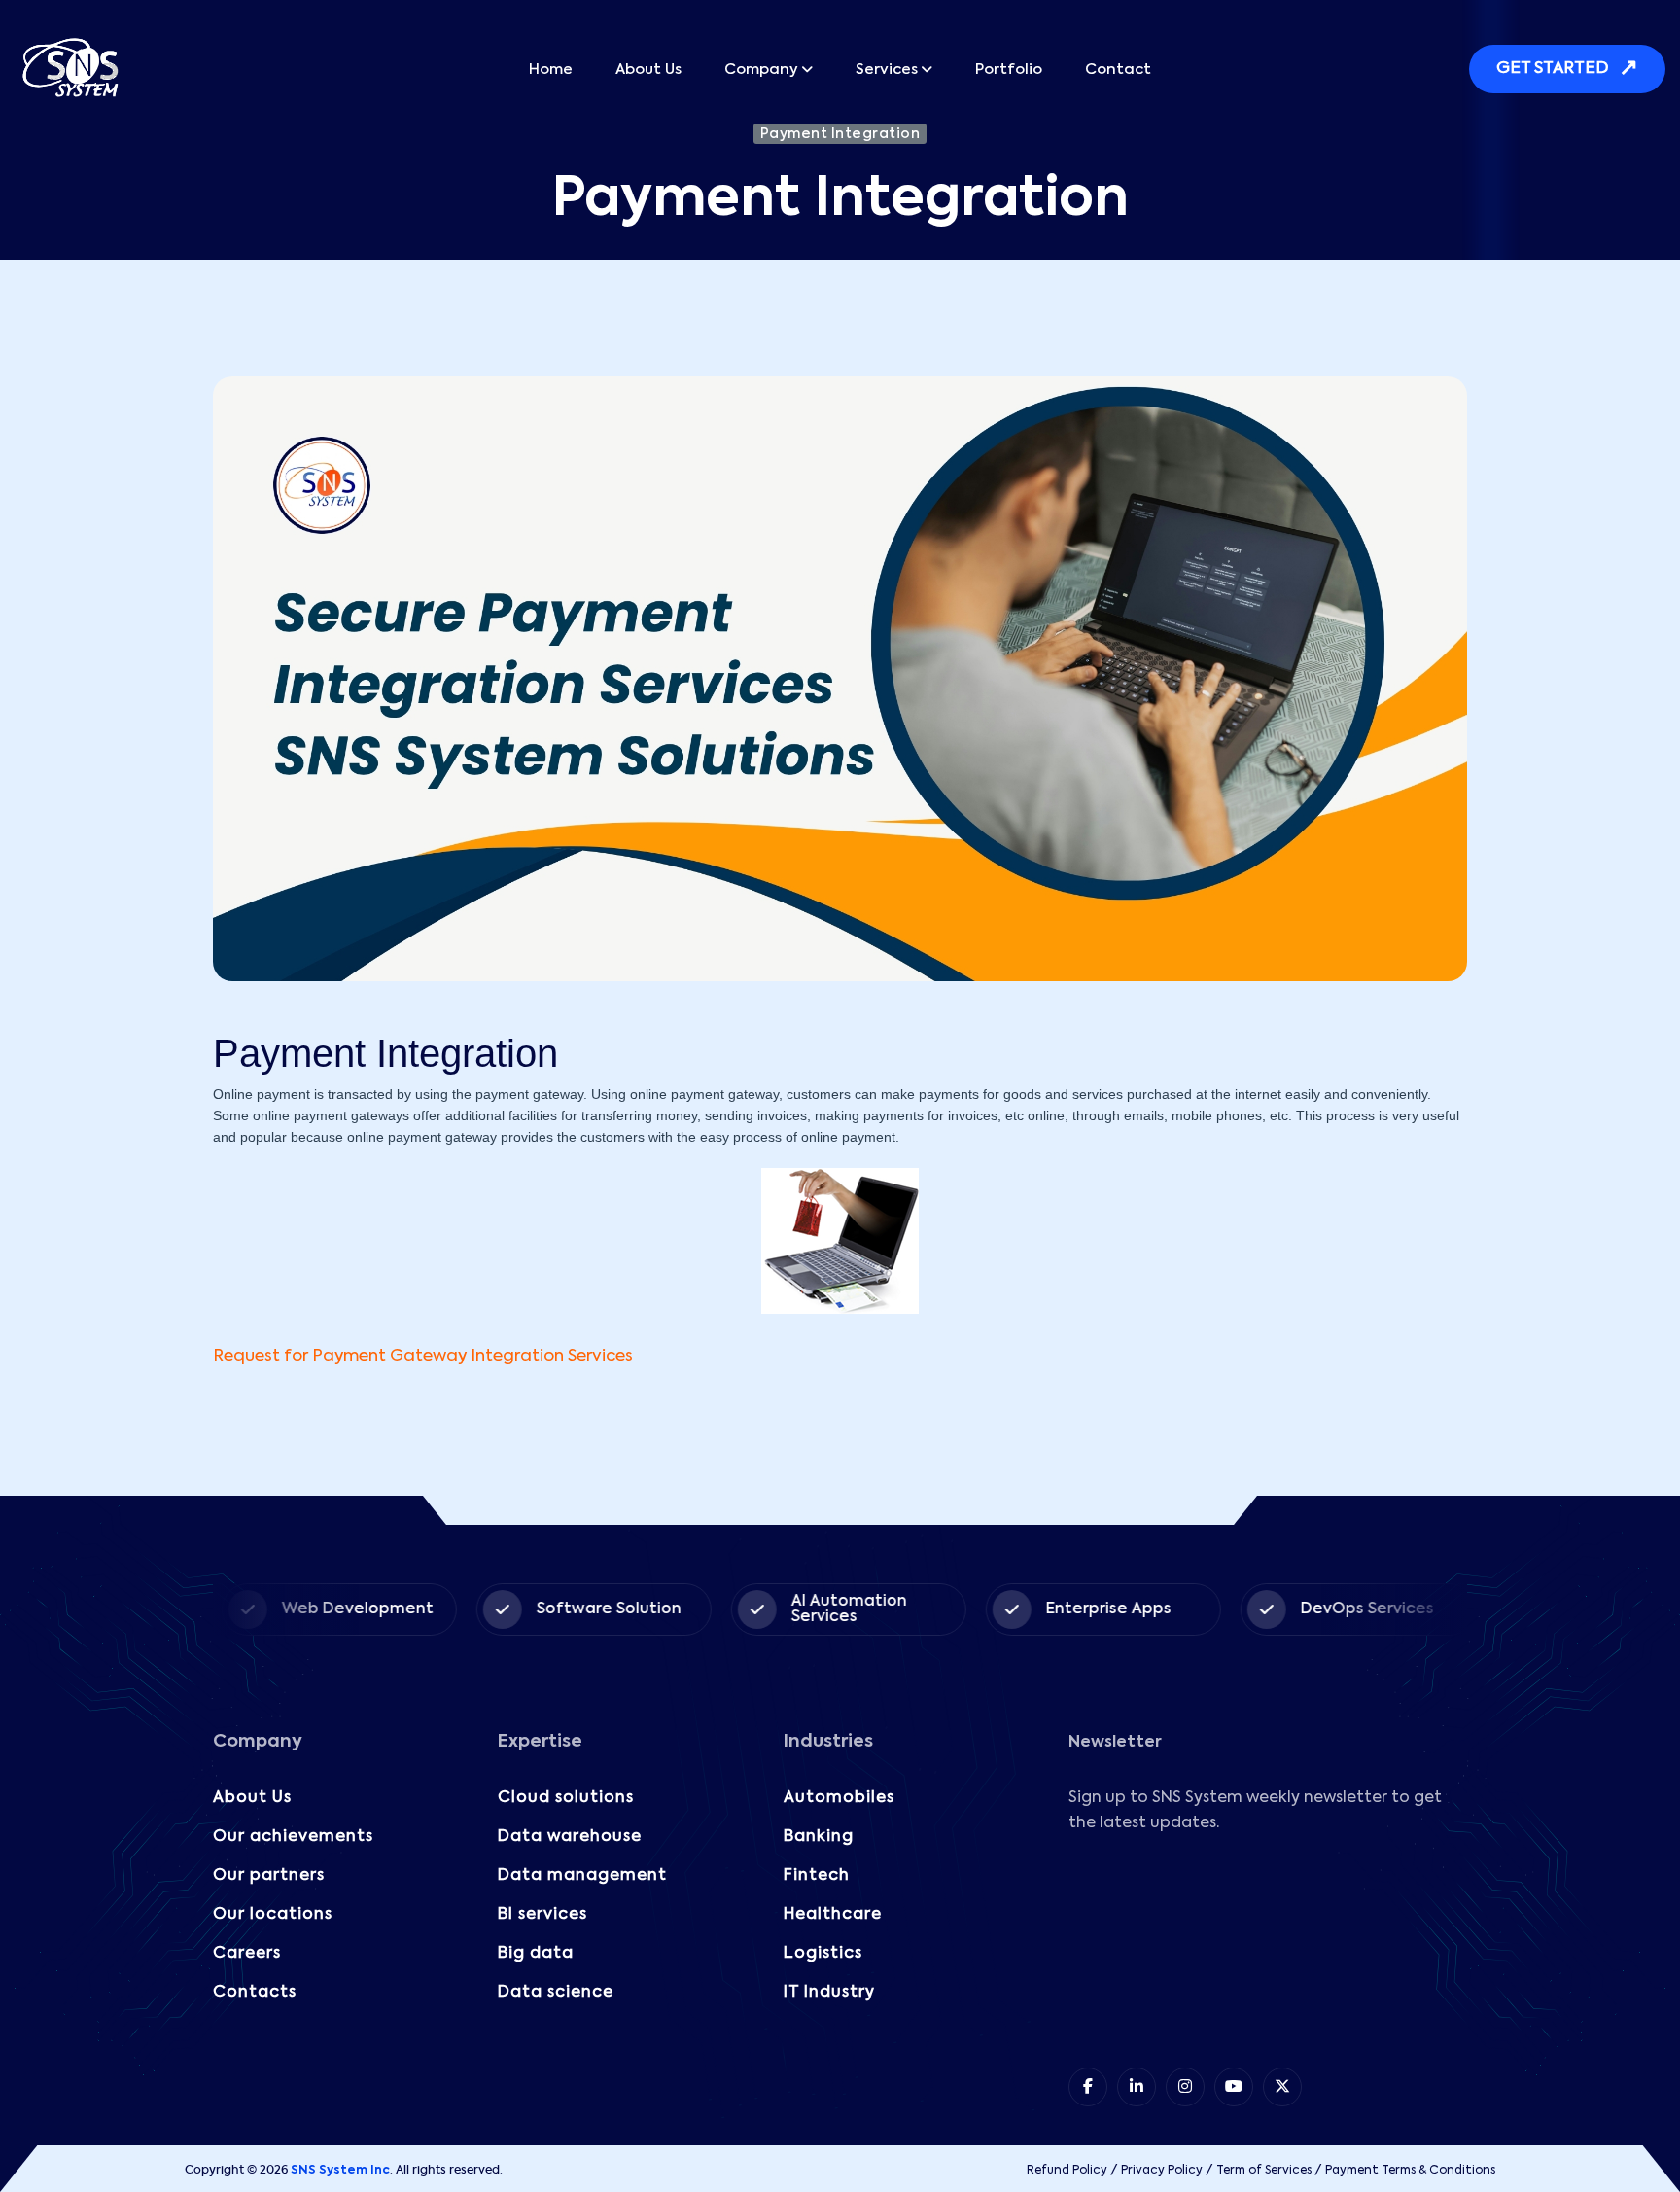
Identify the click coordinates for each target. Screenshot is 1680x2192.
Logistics (823, 1954)
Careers (247, 1954)
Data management (582, 1876)
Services (887, 70)
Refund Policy (1067, 2171)
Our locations (273, 1915)
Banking (819, 1837)
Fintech (817, 1876)
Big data (536, 1954)
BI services (542, 1915)
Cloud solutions (566, 1798)
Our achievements (293, 1837)
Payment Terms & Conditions (1410, 2171)
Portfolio (1009, 70)
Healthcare (833, 1915)
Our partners (269, 1876)
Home (551, 70)
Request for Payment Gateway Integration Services (423, 1356)
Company (761, 70)
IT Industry (829, 1993)
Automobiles (839, 1798)
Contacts (255, 1993)
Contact (1118, 70)
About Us (648, 70)
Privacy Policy (1162, 2171)
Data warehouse (570, 1837)
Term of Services (1264, 2171)
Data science (556, 1993)
